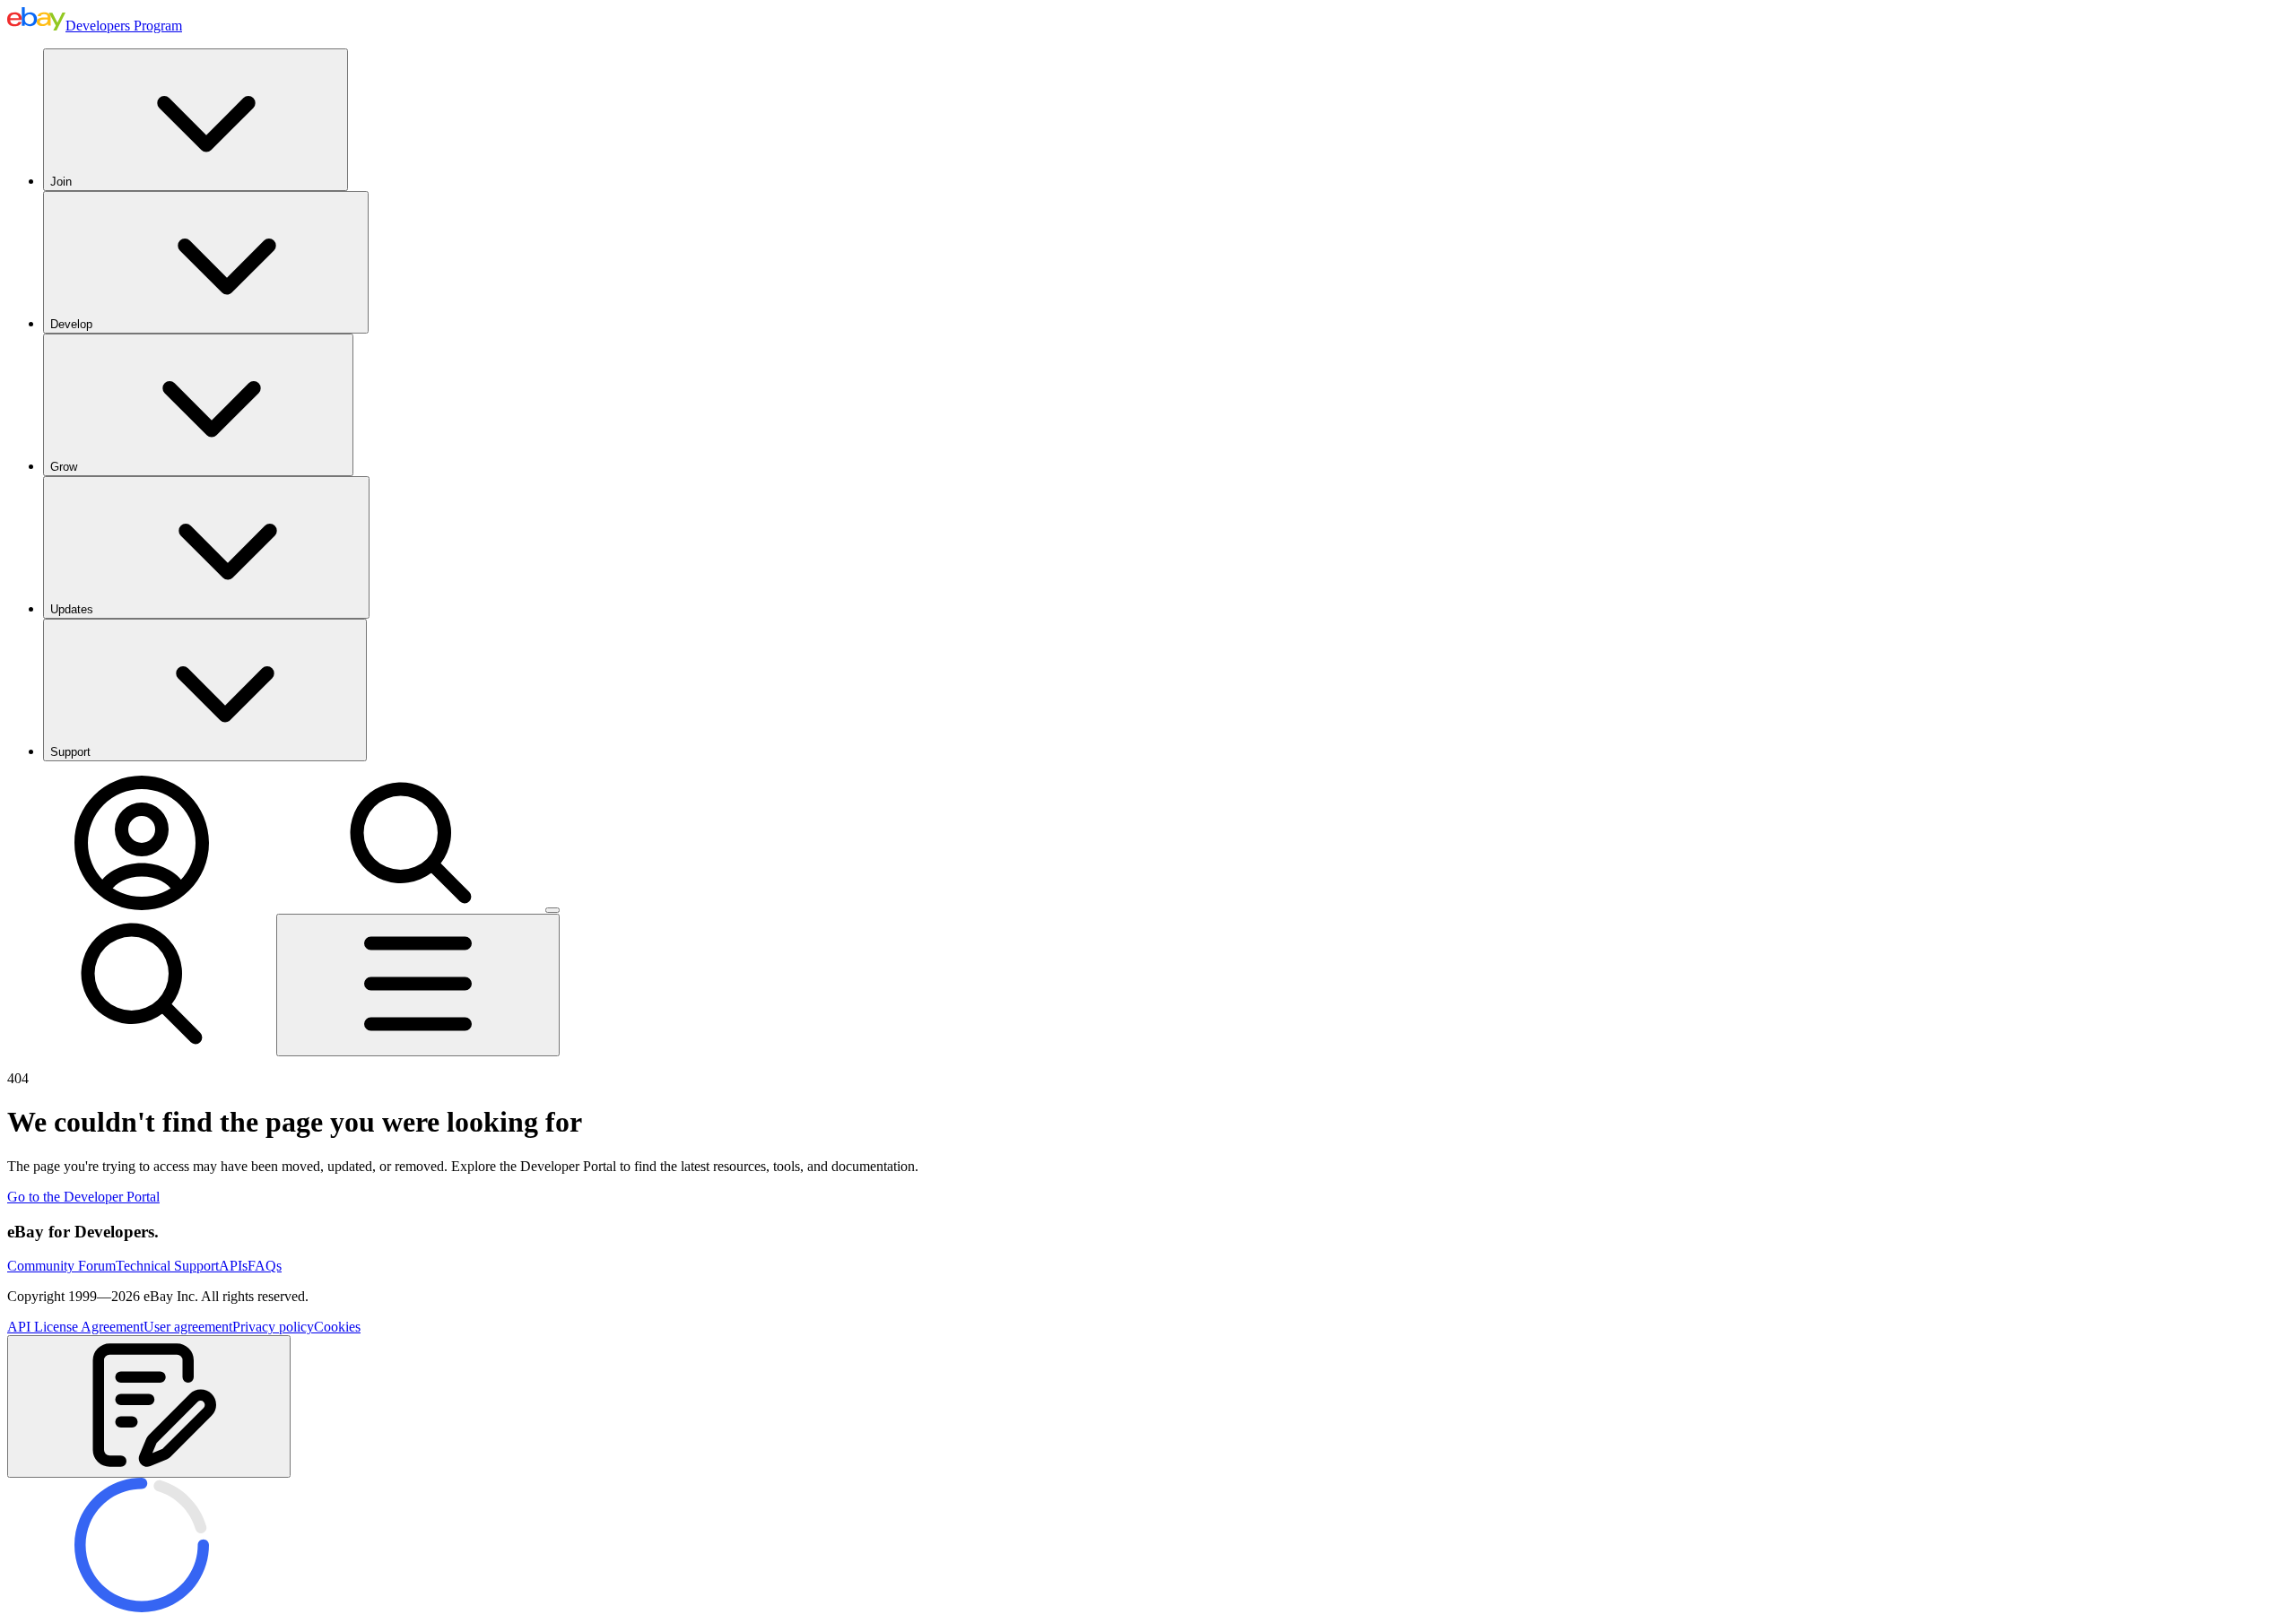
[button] (149, 1406)
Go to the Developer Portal (83, 1197)
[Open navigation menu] (418, 985)
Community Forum (61, 1266)
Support (70, 752)
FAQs (265, 1266)
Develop (71, 324)
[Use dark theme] (552, 910)
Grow (64, 467)
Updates (72, 609)
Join (61, 182)
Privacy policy (273, 1327)
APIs (233, 1266)
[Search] (411, 905)
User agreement (188, 1327)
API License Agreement (75, 1327)
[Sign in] (142, 905)
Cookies (337, 1327)
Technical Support (167, 1266)
